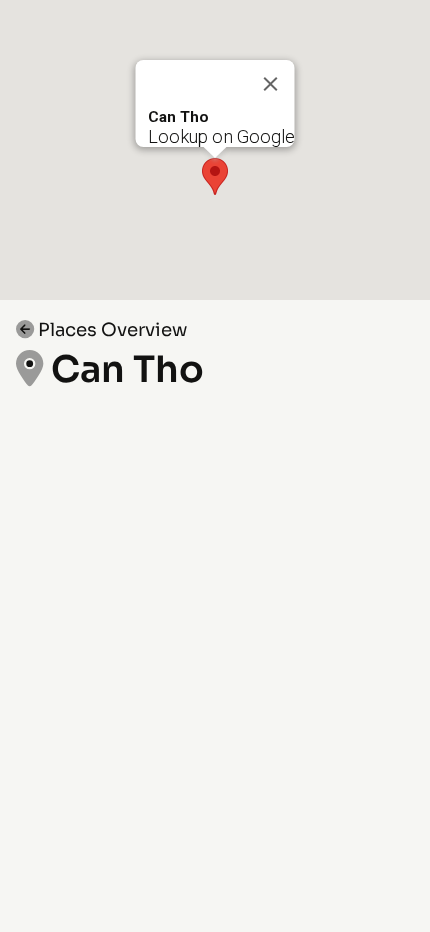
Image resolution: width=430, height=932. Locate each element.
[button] (215, 176)
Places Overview (110, 329)
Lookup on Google (221, 136)
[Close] (271, 84)
